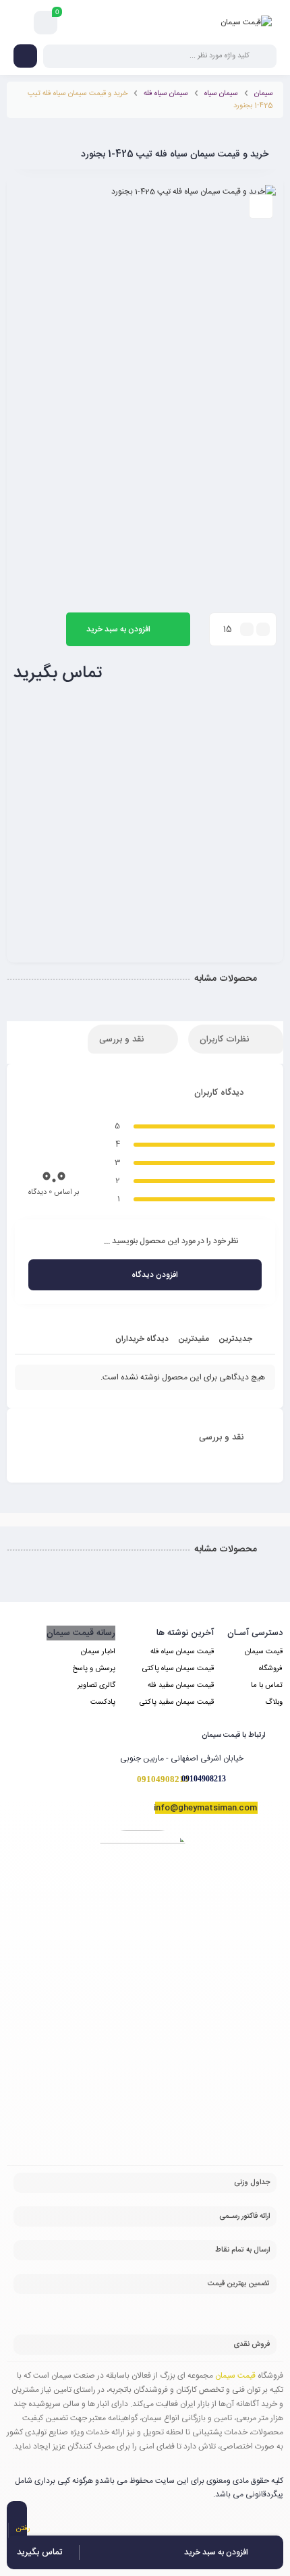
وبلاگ (274, 1702)
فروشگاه (271, 1669)
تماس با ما (267, 1686)
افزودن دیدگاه (155, 1275)
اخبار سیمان (98, 1652)
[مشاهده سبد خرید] (46, 23)
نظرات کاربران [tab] (226, 1039)
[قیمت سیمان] (246, 22)
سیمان (264, 94)
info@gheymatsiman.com (205, 1808)
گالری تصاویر (96, 1686)
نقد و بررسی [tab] (123, 1039)
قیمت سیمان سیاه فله (182, 1652)
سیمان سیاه (221, 94)
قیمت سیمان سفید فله (181, 1686)
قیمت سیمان (264, 1652)
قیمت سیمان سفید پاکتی (177, 1702)
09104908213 (204, 1779)
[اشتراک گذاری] (261, 206)
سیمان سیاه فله (166, 94)
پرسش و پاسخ (94, 1669)
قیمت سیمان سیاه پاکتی (178, 1669)
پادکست (103, 1702)
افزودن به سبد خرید (118, 629)
